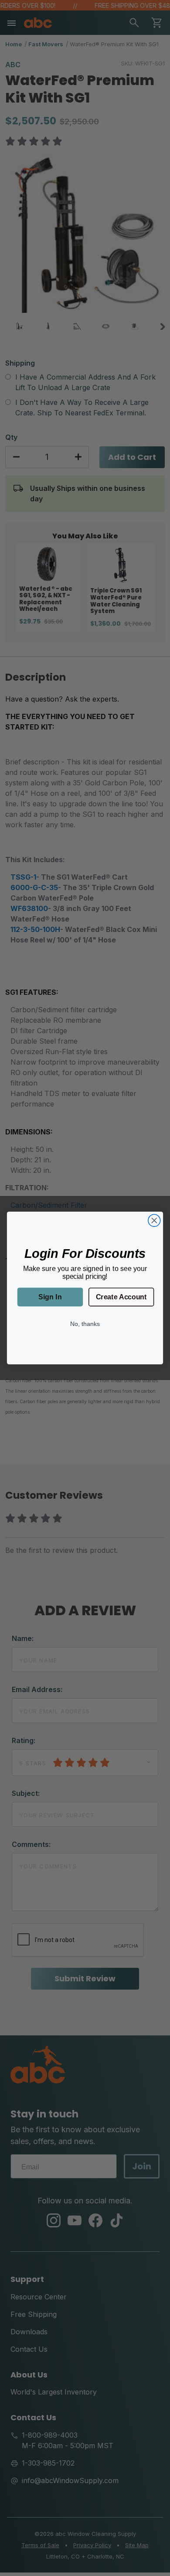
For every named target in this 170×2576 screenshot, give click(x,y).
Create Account (121, 1297)
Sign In (50, 1297)
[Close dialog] (154, 1220)
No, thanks (85, 1324)
